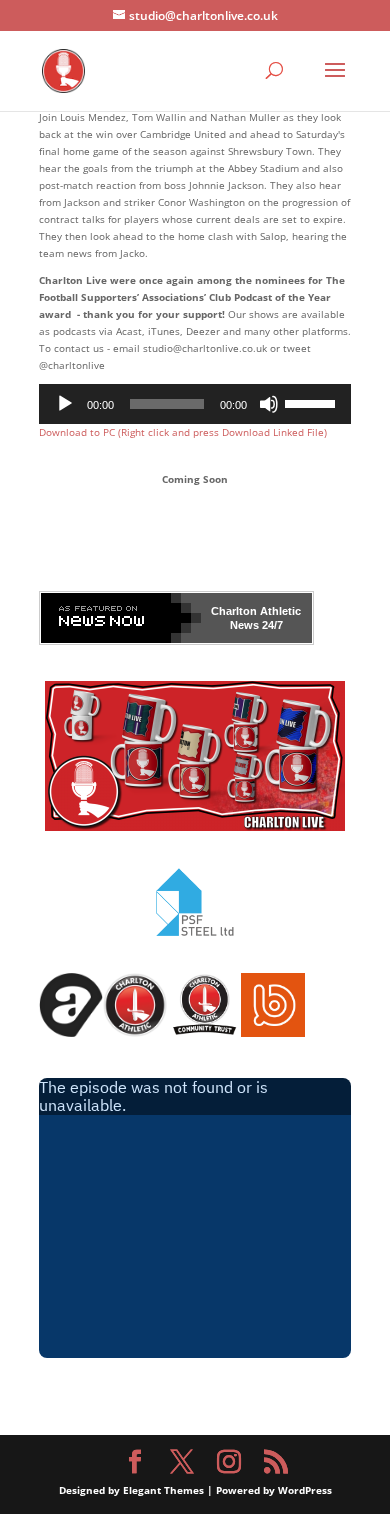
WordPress (305, 1490)
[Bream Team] (273, 1033)
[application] (195, 404)
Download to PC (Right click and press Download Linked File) (183, 432)
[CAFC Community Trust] (204, 1033)
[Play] (65, 404)
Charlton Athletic (256, 611)
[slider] (313, 402)
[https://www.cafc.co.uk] (135, 1033)
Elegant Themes (163, 1490)
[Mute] (269, 404)
